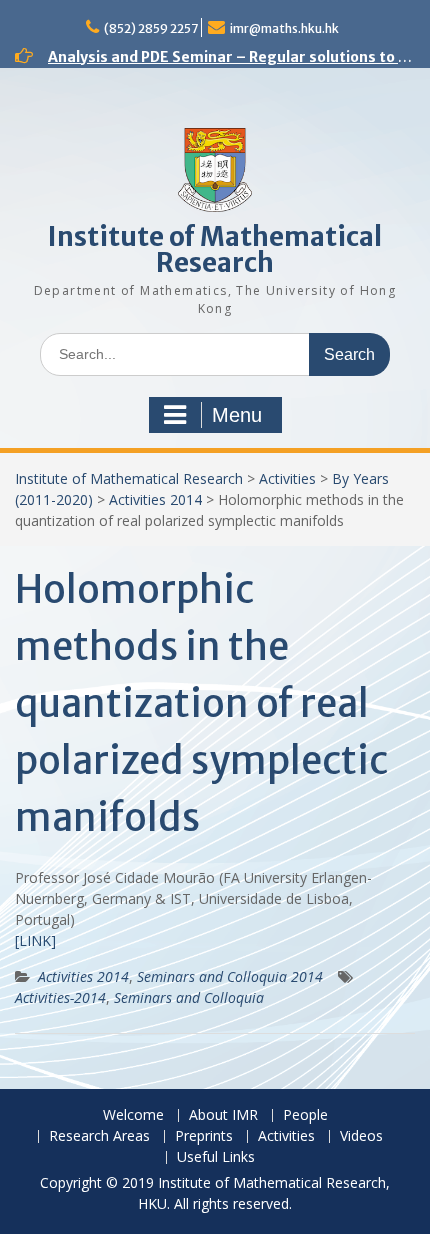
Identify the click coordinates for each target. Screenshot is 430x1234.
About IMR (223, 1115)
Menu (237, 415)
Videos (361, 1136)
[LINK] (35, 940)
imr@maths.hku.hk (284, 28)
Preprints (204, 1136)
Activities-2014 (60, 997)
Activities (287, 478)
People (305, 1115)
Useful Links (216, 1157)
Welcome (133, 1115)
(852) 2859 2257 (151, 28)
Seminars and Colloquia (189, 997)
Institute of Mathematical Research (215, 249)
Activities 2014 (155, 499)
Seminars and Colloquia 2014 (230, 976)
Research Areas (99, 1136)
